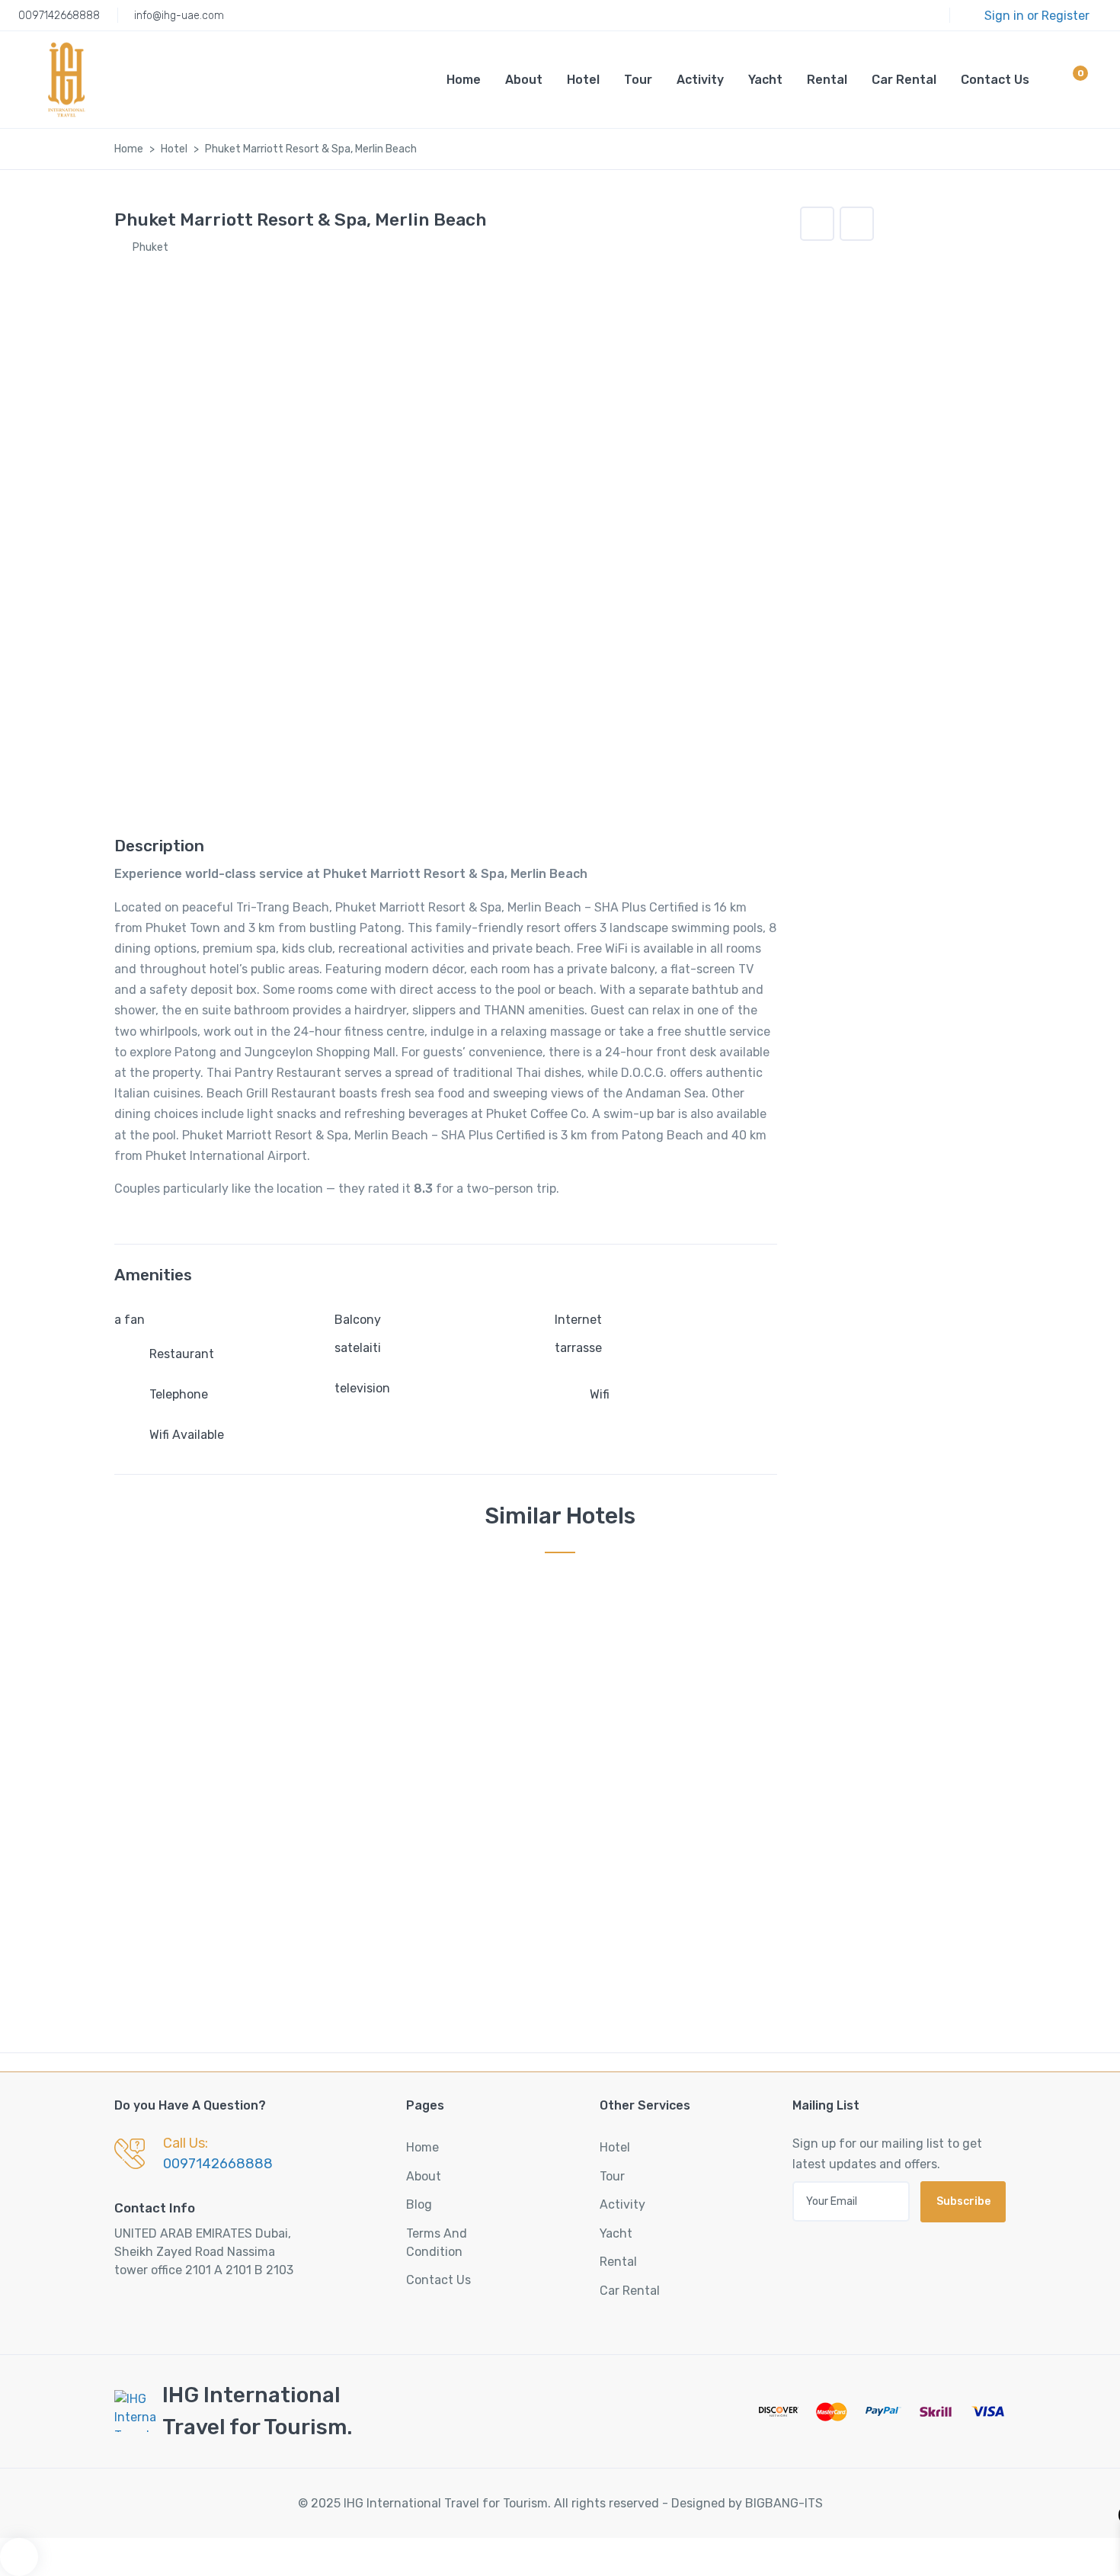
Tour (638, 80)
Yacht (765, 80)
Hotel (583, 80)
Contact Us (995, 80)
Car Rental (904, 80)
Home (464, 80)
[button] (1067, 82)
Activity (700, 80)
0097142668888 (59, 16)
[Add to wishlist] (817, 224)
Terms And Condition (437, 2243)
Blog (419, 2204)
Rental (827, 80)
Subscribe (963, 2201)
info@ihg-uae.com (179, 16)
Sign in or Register (1037, 16)
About (524, 80)
